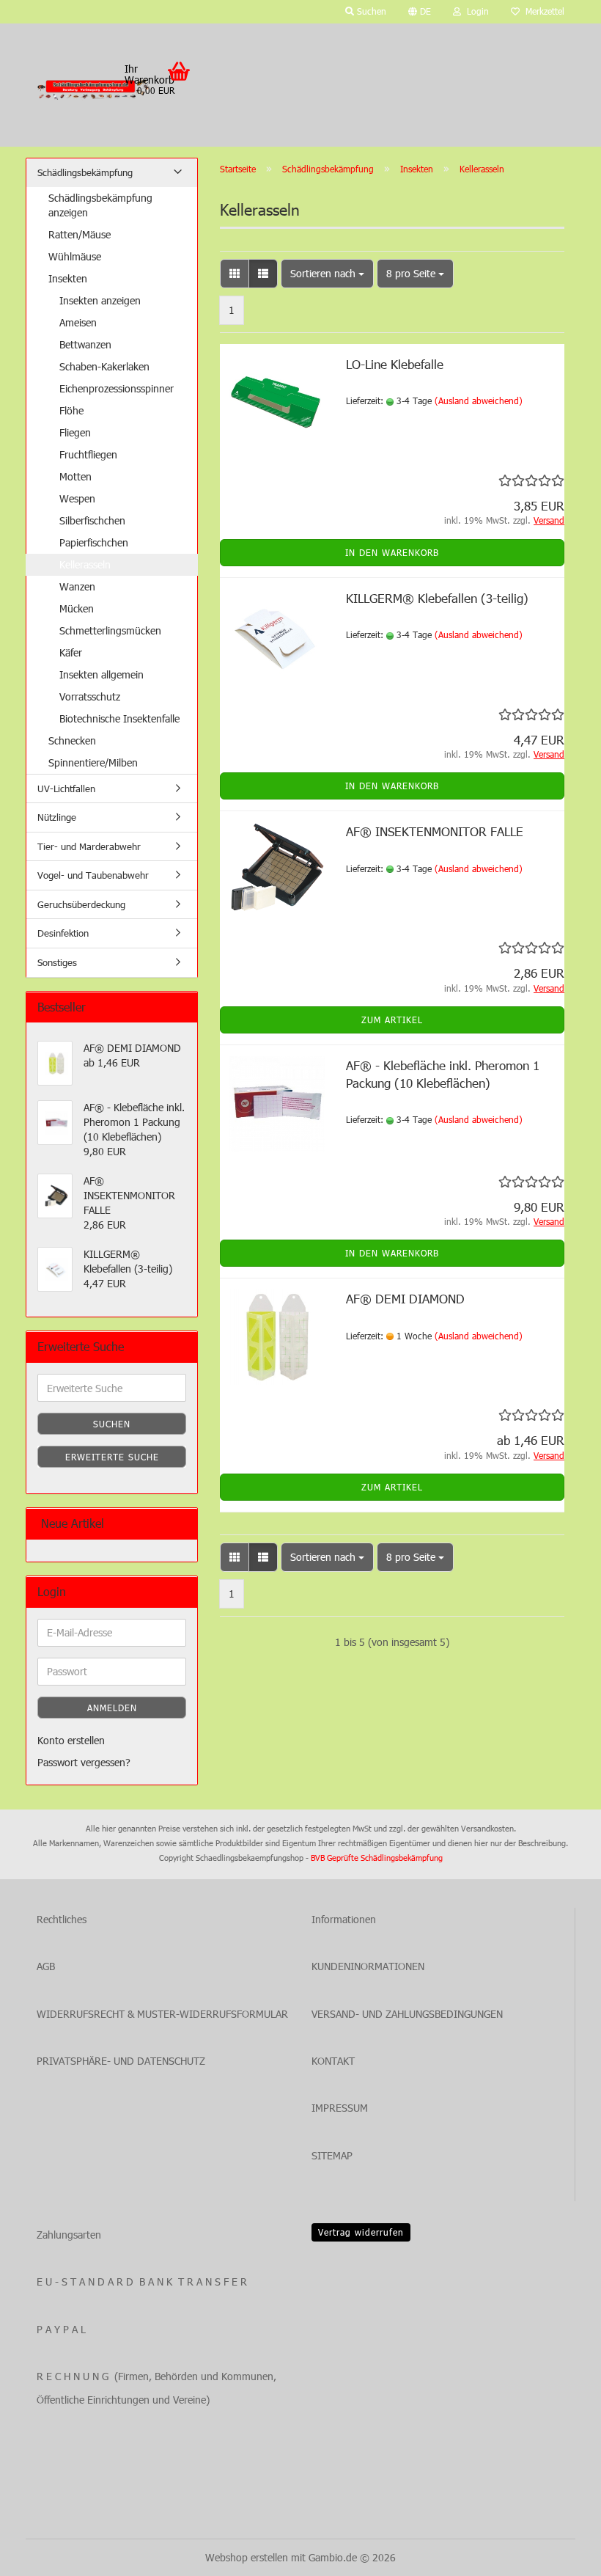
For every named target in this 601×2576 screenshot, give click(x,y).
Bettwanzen (85, 344)
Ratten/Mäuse (80, 234)
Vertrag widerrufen (361, 2232)
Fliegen (75, 432)
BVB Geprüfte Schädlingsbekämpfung (377, 1858)
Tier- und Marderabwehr (89, 846)
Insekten (68, 278)
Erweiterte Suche (112, 1457)
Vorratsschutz (90, 696)
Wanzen (77, 586)
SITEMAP (332, 2155)
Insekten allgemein (102, 674)
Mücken (77, 608)
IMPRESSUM (340, 2108)
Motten (75, 476)
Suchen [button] (370, 11)
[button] (420, 12)
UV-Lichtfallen (66, 788)
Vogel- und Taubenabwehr (93, 875)
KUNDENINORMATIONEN (368, 1966)
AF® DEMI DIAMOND (405, 1298)
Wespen (77, 498)
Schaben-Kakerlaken (104, 366)
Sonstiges (57, 962)
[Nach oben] (561, 2554)
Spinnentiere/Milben (93, 762)
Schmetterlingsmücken (110, 630)
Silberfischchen (92, 520)
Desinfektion (63, 933)
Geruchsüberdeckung (81, 904)
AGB (46, 1966)
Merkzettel (542, 11)
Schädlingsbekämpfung (85, 172)
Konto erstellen (71, 1740)
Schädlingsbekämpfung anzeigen (100, 205)
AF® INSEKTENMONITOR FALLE (435, 831)
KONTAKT (333, 2061)
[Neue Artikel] (180, 1524)
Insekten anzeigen (100, 300)
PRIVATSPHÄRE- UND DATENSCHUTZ (121, 2061)
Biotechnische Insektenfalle (119, 718)
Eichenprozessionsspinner (117, 388)
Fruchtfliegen (88, 454)
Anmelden (112, 1708)
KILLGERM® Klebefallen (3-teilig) (437, 598)
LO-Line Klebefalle (395, 364)
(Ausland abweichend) (479, 400)
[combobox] (327, 274)
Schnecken (72, 740)
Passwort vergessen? (84, 1762)
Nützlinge (57, 817)
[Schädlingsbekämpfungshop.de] (95, 89)
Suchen (112, 1424)
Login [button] (475, 11)
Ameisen (78, 322)
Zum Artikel (392, 1020)
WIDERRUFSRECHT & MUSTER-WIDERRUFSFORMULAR (162, 2014)
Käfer (71, 652)
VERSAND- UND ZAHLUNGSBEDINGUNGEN (407, 2014)
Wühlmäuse (75, 256)
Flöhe (71, 410)
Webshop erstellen (247, 2557)
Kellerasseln (85, 564)
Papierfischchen (94, 542)
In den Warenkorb (392, 552)
